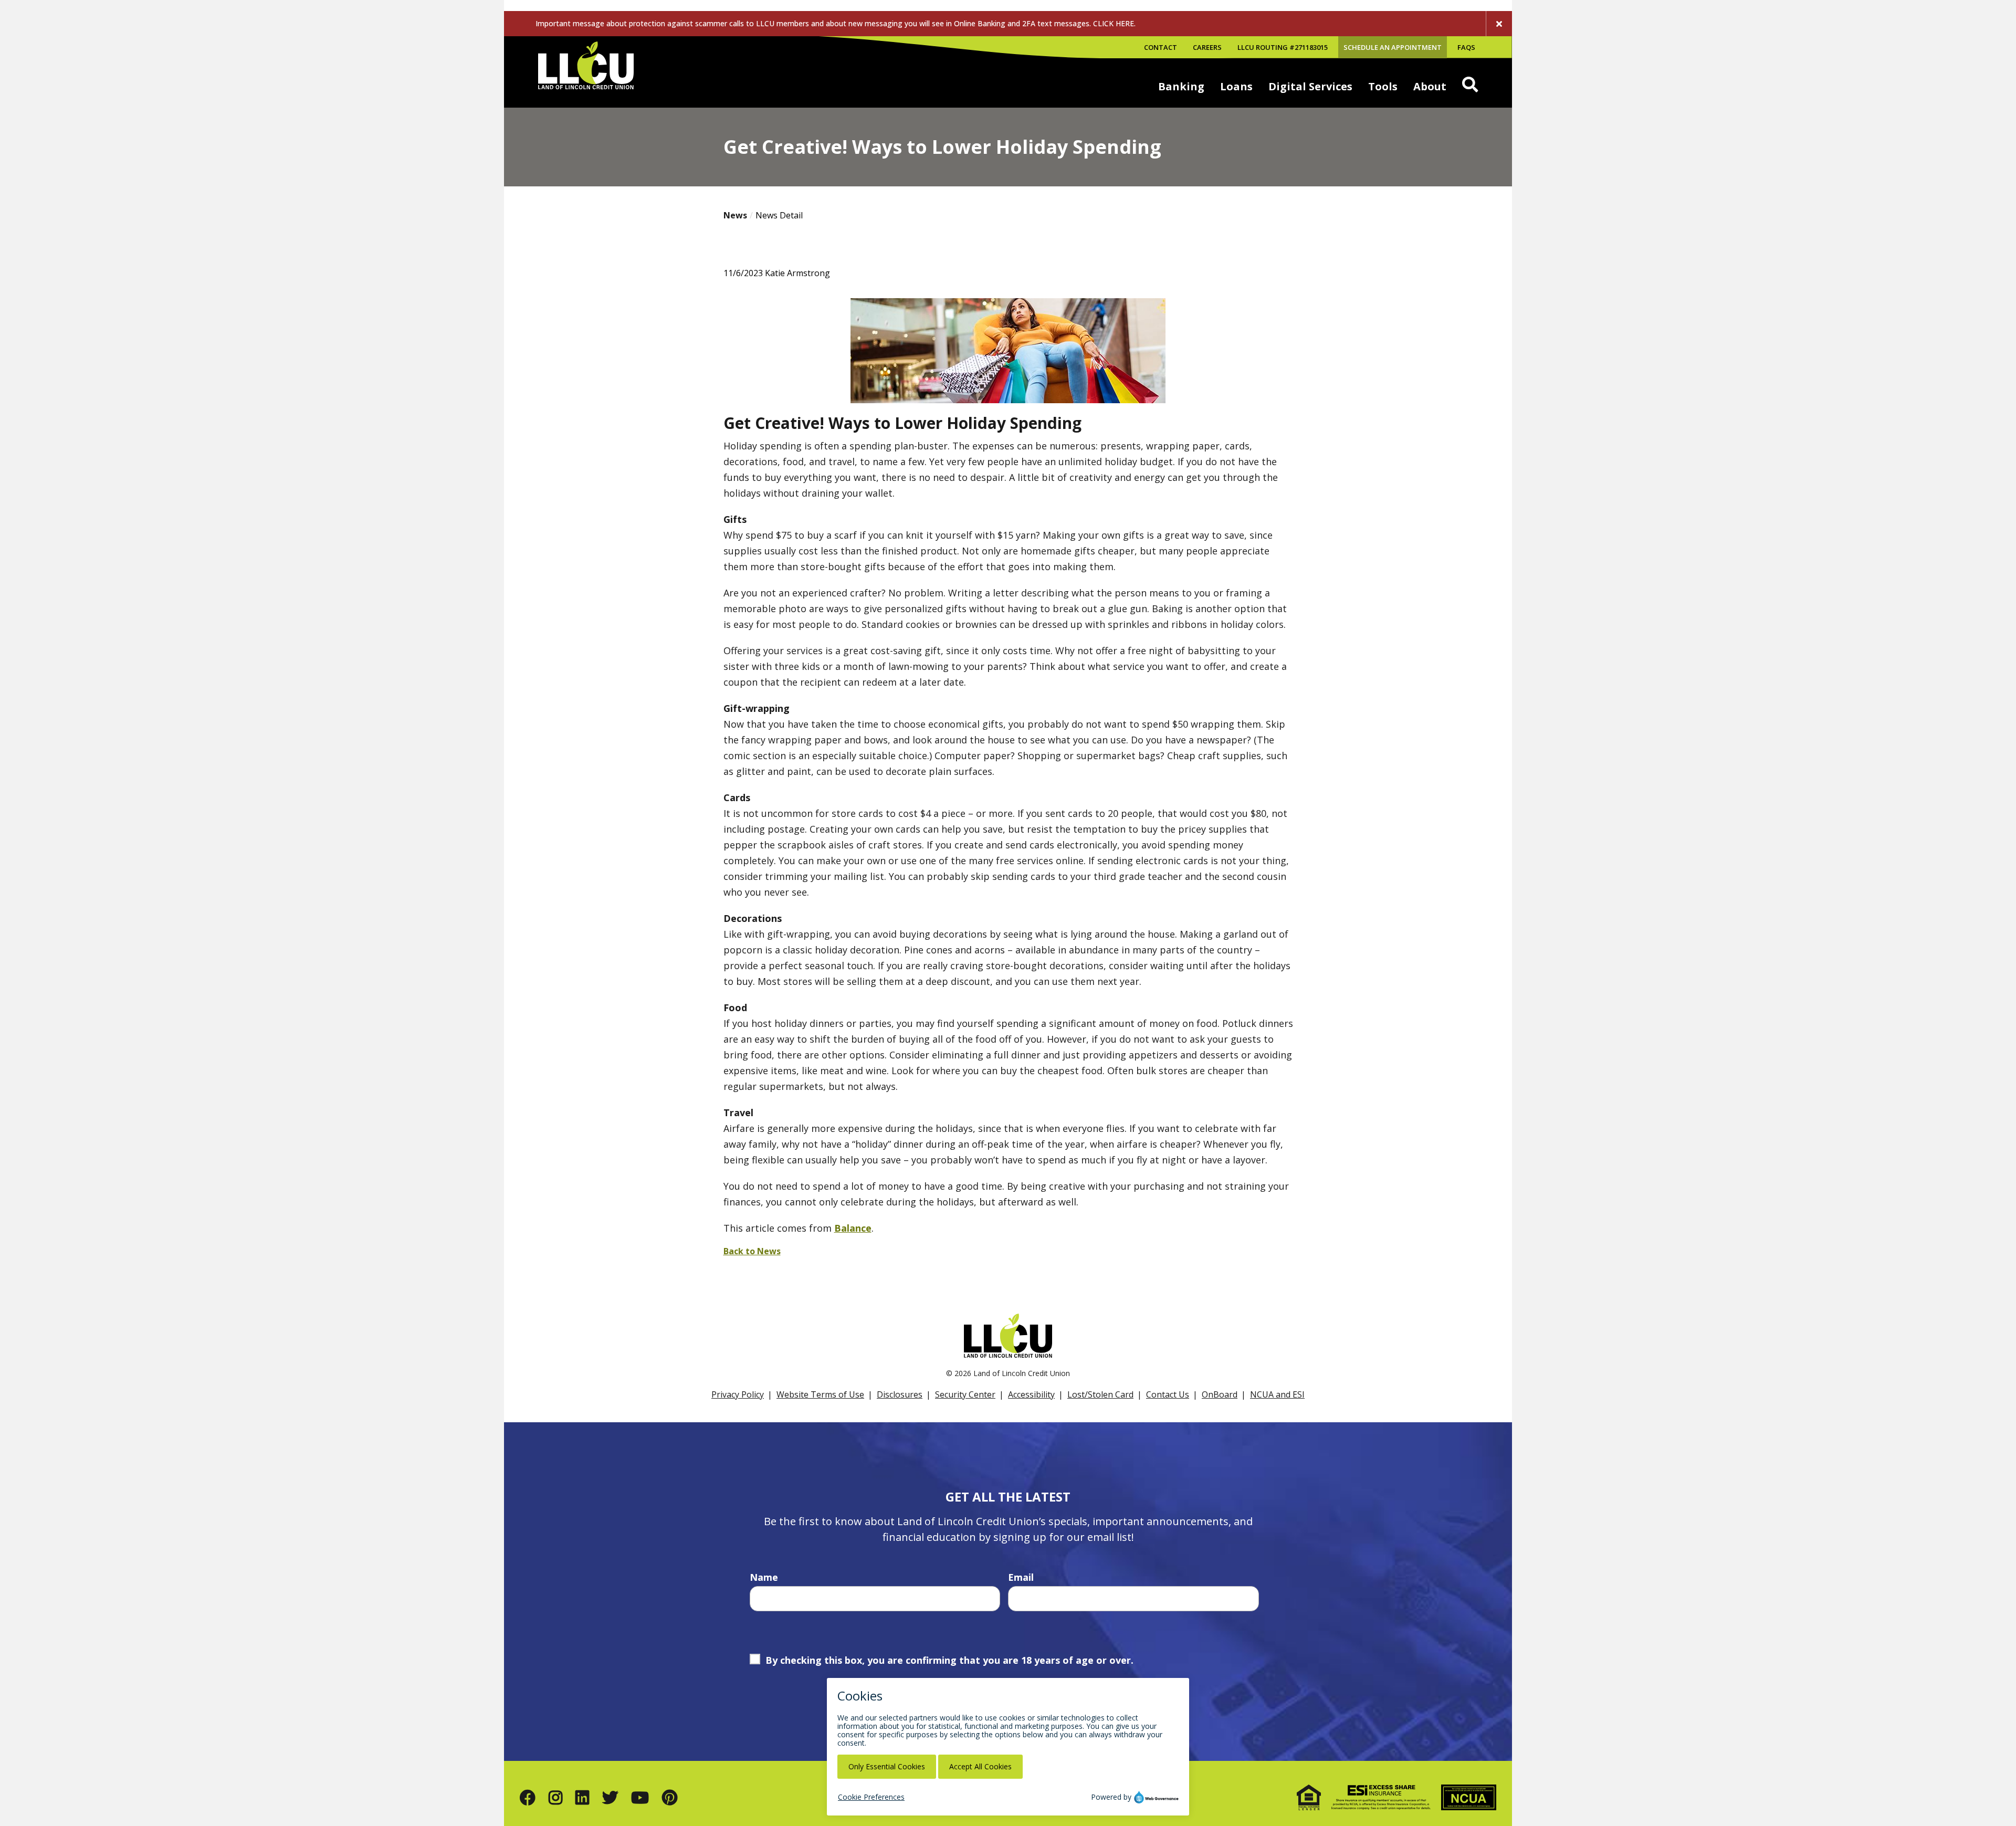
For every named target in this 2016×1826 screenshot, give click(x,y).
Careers (1207, 47)
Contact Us (1168, 1394)
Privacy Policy (738, 1394)
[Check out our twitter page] (610, 1797)
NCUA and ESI (1277, 1394)
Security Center (965, 1394)
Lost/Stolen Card (1100, 1394)
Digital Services (1310, 86)
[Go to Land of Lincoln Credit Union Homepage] (586, 72)
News (735, 215)
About (1430, 86)
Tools (1383, 86)
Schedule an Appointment (1393, 47)
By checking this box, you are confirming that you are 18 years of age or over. (949, 1660)
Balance (853, 1228)
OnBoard (1220, 1394)
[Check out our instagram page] (555, 1797)
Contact (1161, 47)
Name (764, 1577)
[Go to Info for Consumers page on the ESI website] (1381, 1797)
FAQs (1466, 47)
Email (1021, 1577)
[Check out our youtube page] (640, 1797)
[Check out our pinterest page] (670, 1797)
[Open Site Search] (1470, 85)
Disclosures (900, 1394)
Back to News (752, 1251)
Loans (1236, 86)
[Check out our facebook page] (528, 1797)
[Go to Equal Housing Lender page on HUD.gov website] (1309, 1797)
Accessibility (1031, 1394)
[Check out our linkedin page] (582, 1797)
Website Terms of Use (820, 1394)
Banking (1181, 86)
